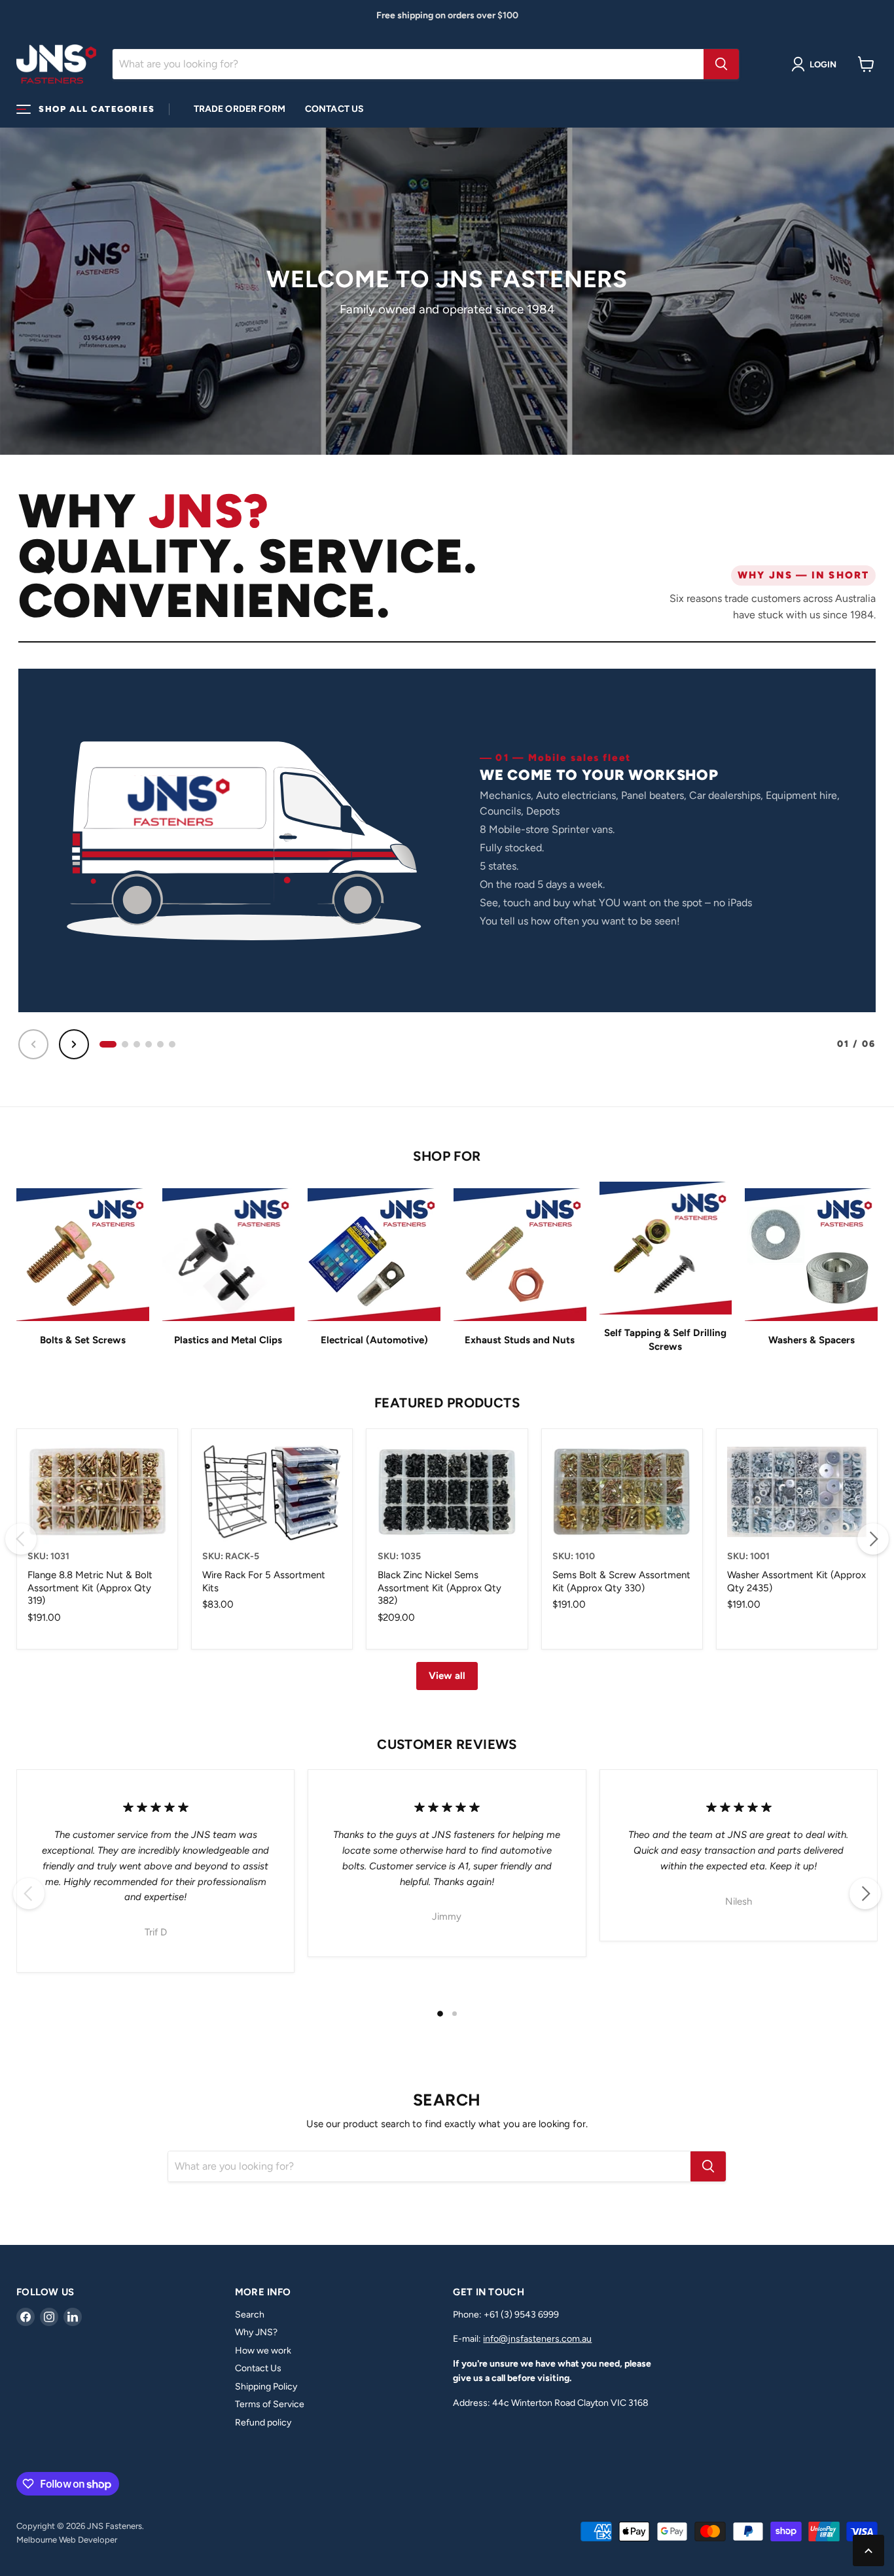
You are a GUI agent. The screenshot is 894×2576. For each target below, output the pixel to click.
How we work (263, 2351)
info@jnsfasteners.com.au (537, 2339)
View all (447, 1676)
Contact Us (334, 109)
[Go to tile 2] (125, 1044)
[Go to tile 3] (137, 1044)
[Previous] (33, 1044)
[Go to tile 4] (149, 1044)
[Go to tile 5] (160, 1044)
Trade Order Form (240, 109)
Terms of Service (270, 2404)
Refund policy (263, 2423)
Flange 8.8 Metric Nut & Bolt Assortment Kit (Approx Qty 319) (90, 1588)
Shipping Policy (266, 2387)
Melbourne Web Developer (67, 2540)
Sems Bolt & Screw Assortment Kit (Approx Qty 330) (621, 1581)
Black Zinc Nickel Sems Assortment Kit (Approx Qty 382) (439, 1588)
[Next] (74, 1044)
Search (250, 2315)
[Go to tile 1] (108, 1044)
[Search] (721, 64)
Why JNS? (256, 2332)
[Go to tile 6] (172, 1044)
